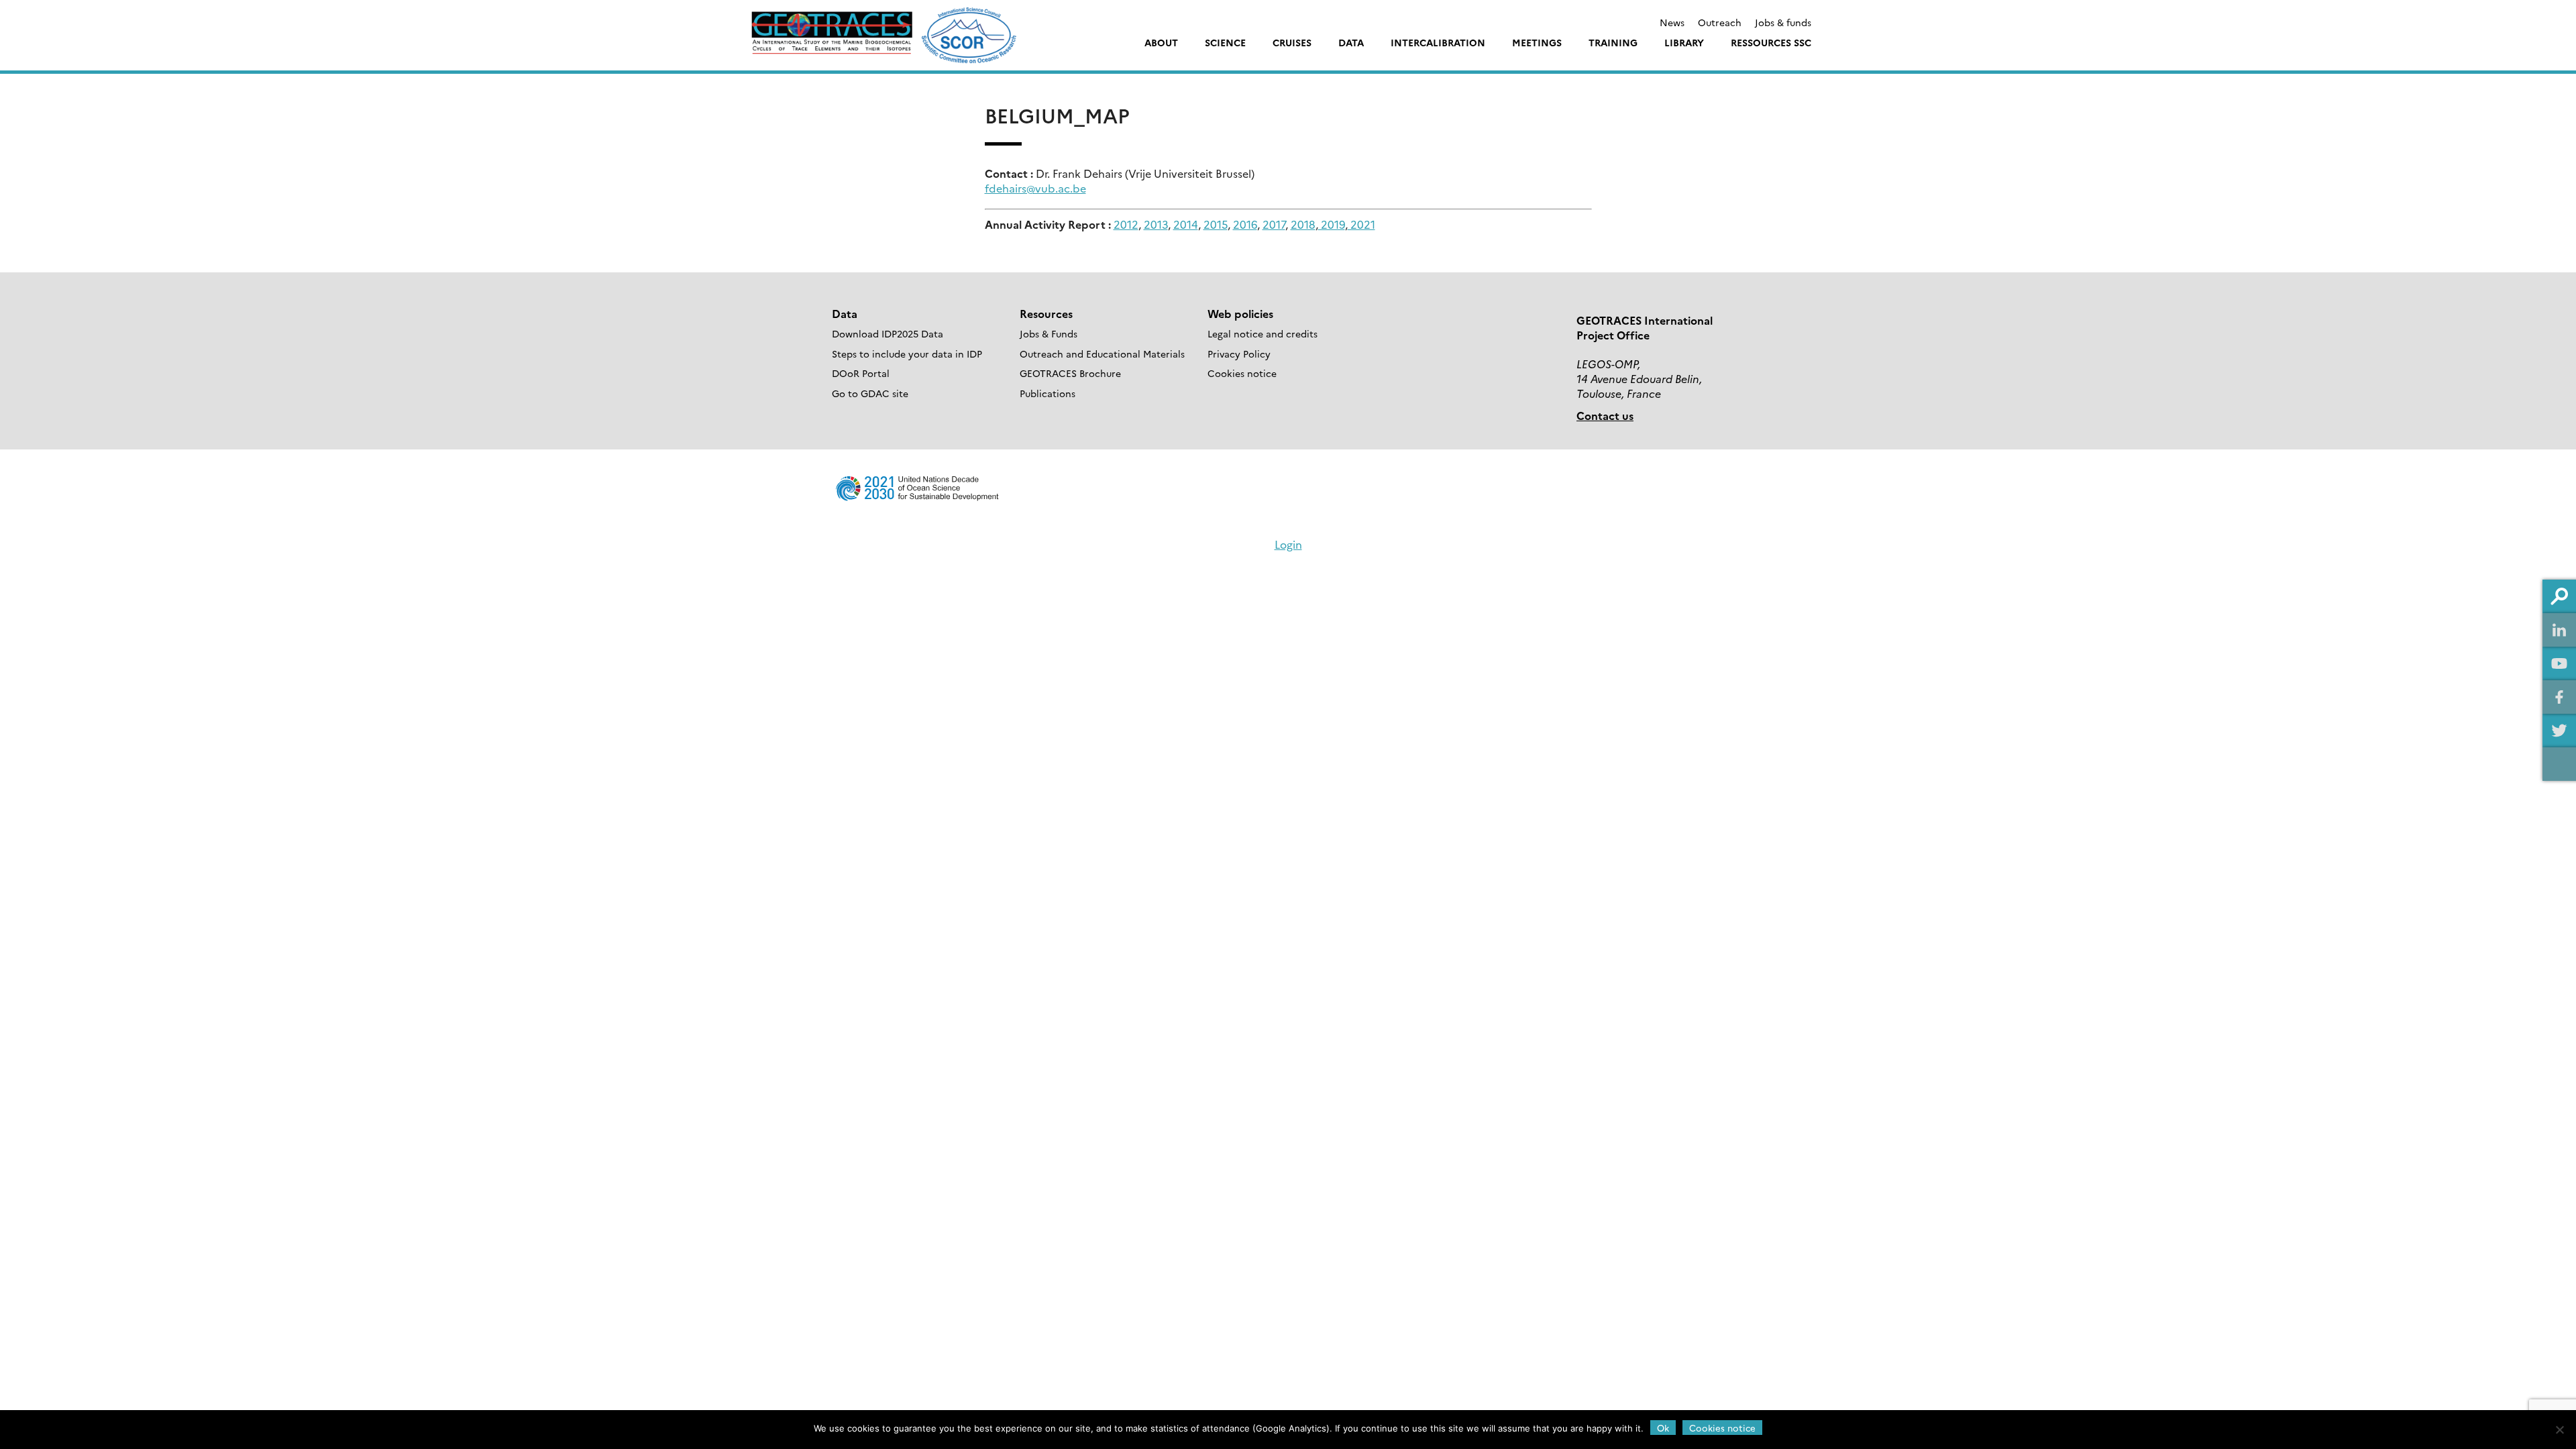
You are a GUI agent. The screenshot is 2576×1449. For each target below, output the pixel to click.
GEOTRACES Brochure (1070, 373)
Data (1351, 42)
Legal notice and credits (1263, 333)
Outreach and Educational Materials (1102, 354)
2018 (1303, 224)
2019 (1332, 224)
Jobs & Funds (1049, 333)
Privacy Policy (1239, 354)
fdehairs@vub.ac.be (1035, 188)
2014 (1186, 224)
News (1672, 22)
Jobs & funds (1783, 22)
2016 (1245, 224)
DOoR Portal (861, 373)
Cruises (1292, 42)
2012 (1126, 224)
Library (1684, 42)
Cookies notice (1242, 373)
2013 (1156, 224)
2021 (1361, 224)
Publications (1048, 393)
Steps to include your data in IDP (907, 354)
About (1161, 42)
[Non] (2559, 1430)
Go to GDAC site (870, 393)
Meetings (1537, 42)
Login (1288, 544)
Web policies (1240, 313)
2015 (1216, 224)
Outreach (1720, 22)
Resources (1046, 313)
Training (1613, 42)
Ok (1663, 1428)
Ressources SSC (1771, 42)
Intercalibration (1438, 42)
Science (1225, 42)
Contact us (1605, 415)
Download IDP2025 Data (888, 333)
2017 (1274, 224)
